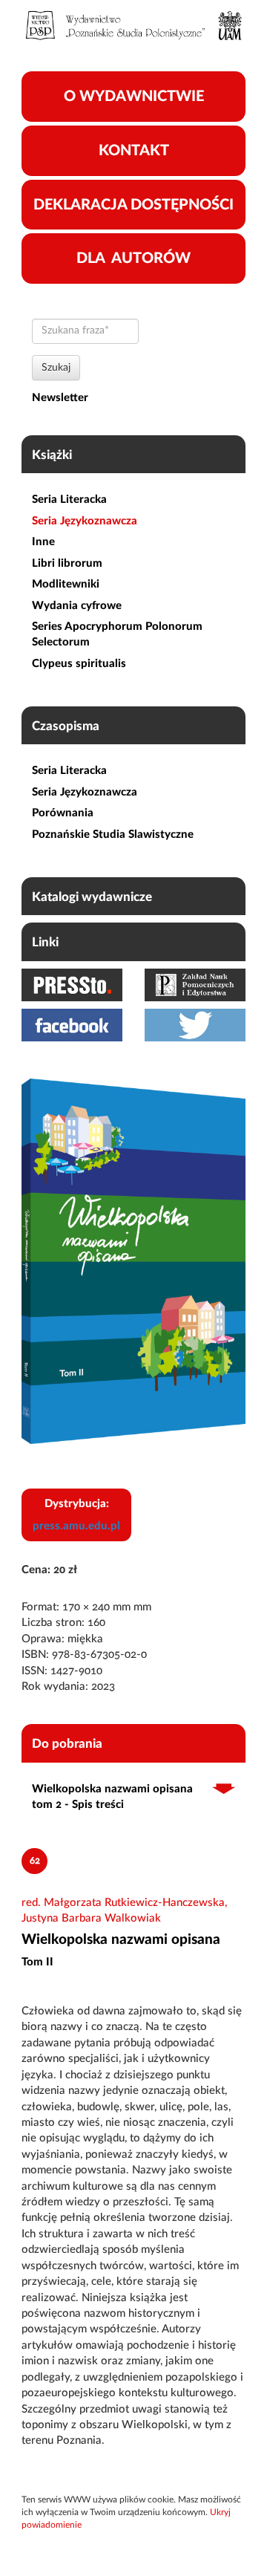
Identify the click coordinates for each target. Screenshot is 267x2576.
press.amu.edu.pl (76, 1526)
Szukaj (56, 368)
